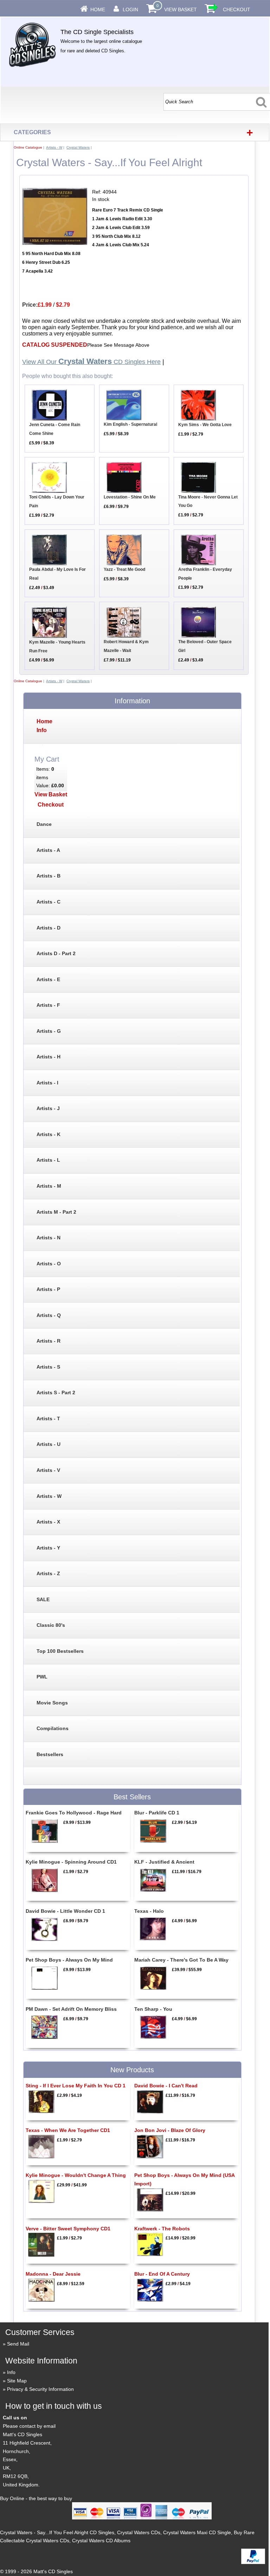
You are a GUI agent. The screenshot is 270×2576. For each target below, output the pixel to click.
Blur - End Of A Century (162, 2274)
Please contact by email (29, 2426)
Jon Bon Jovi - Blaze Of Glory (170, 2130)
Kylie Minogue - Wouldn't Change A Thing (76, 2175)
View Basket (181, 9)
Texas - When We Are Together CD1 (68, 2130)
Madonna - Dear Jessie (53, 2274)
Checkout (237, 9)
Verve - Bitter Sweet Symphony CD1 (68, 2229)
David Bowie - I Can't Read (166, 2086)
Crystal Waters (78, 147)
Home (98, 9)
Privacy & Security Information (40, 2389)
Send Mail (18, 2344)
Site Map (17, 2381)
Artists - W (54, 147)
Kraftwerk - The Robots (162, 2229)
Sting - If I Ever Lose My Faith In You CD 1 (76, 2086)
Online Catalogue (28, 147)
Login (130, 9)
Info (11, 2372)
